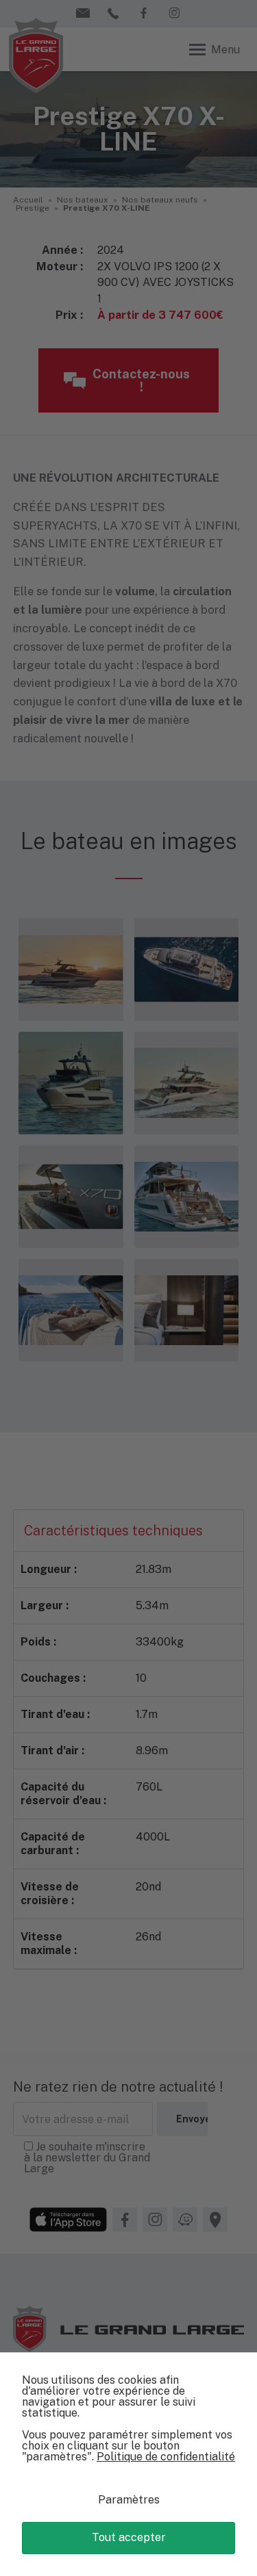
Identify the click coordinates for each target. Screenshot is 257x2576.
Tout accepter (129, 2537)
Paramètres (129, 2500)
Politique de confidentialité (166, 2457)
